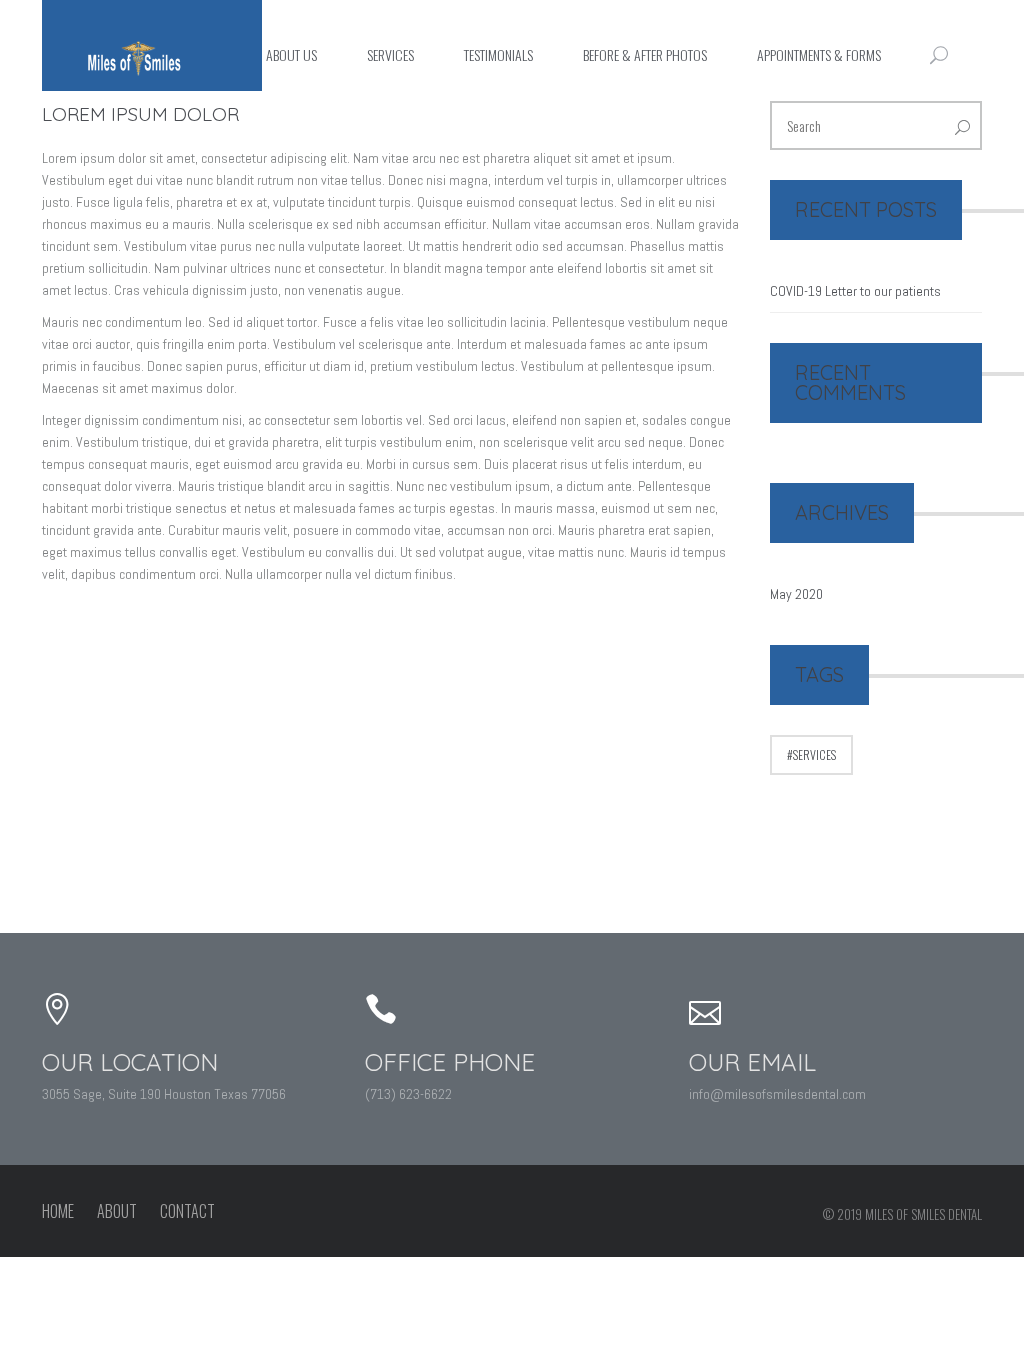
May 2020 (796, 594)
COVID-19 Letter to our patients (855, 291)
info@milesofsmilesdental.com (777, 1094)
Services (814, 754)
